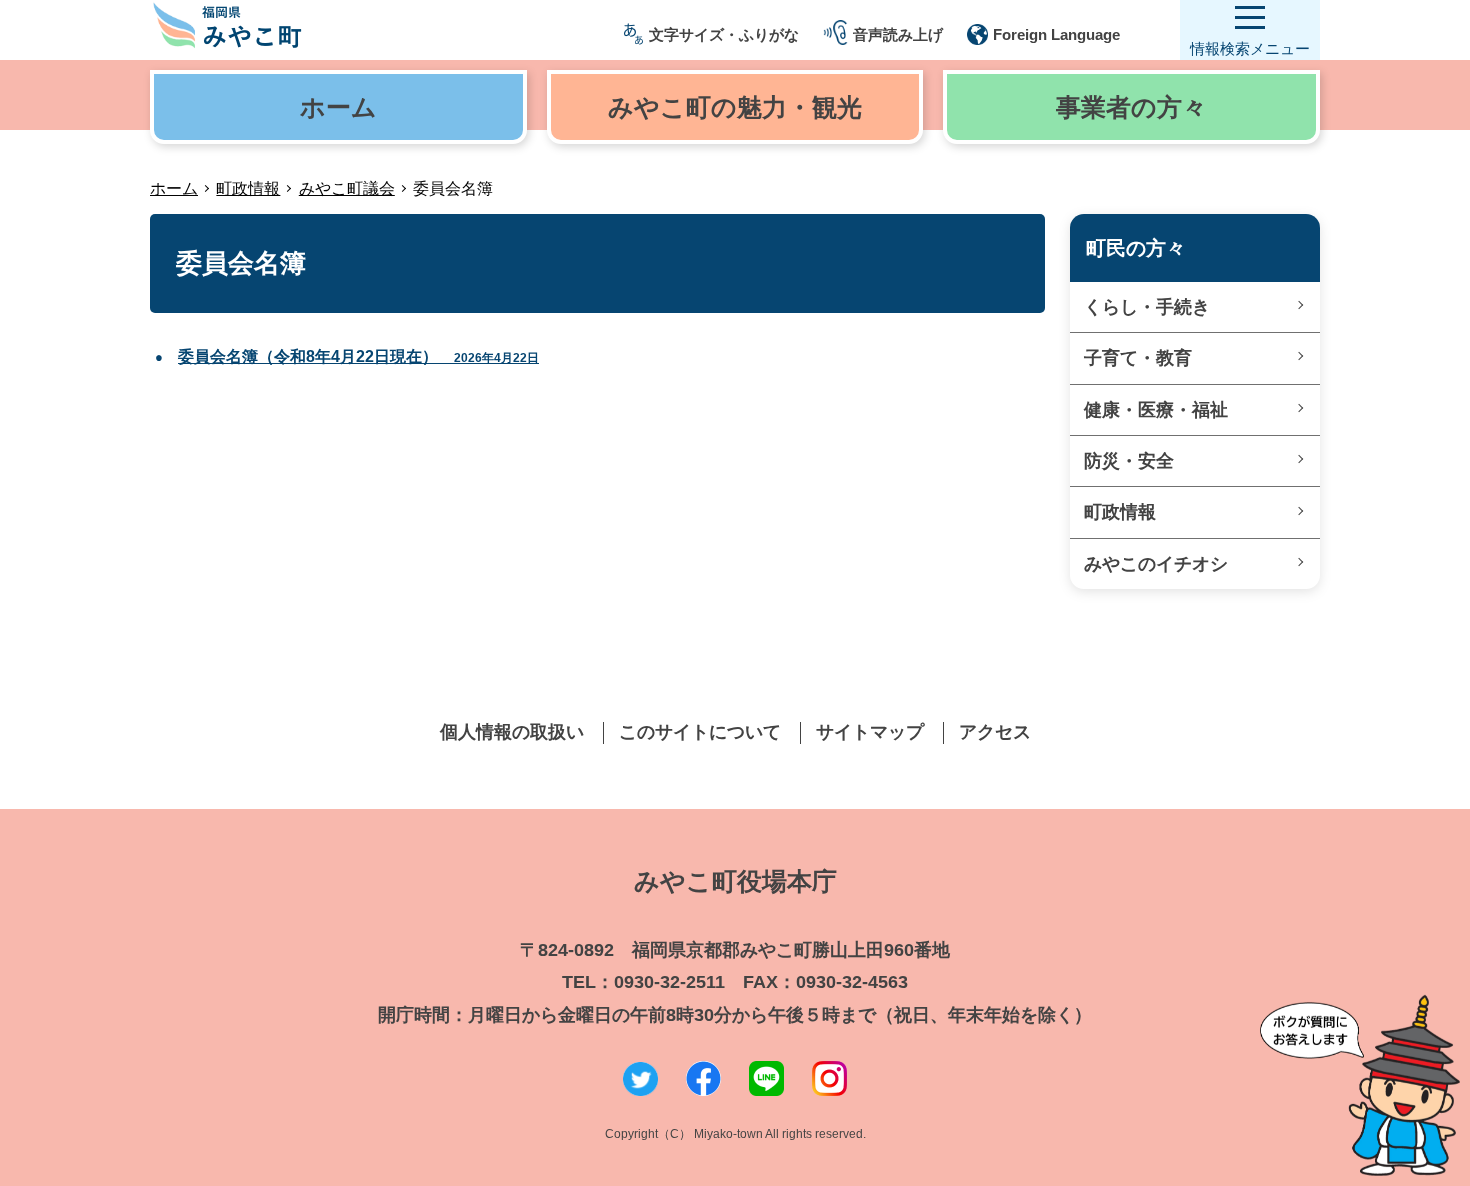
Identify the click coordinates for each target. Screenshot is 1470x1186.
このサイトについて (700, 732)
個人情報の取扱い (512, 732)
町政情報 (248, 188)
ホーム (174, 188)
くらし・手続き (1147, 307)
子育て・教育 (1138, 358)
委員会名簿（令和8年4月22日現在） (358, 356)
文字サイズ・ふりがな (724, 34)
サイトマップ (870, 732)
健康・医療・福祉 (1156, 410)
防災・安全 (1129, 461)
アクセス (995, 732)
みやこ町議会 (347, 188)
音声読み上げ (898, 34)
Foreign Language (1056, 34)
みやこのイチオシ (1156, 564)
